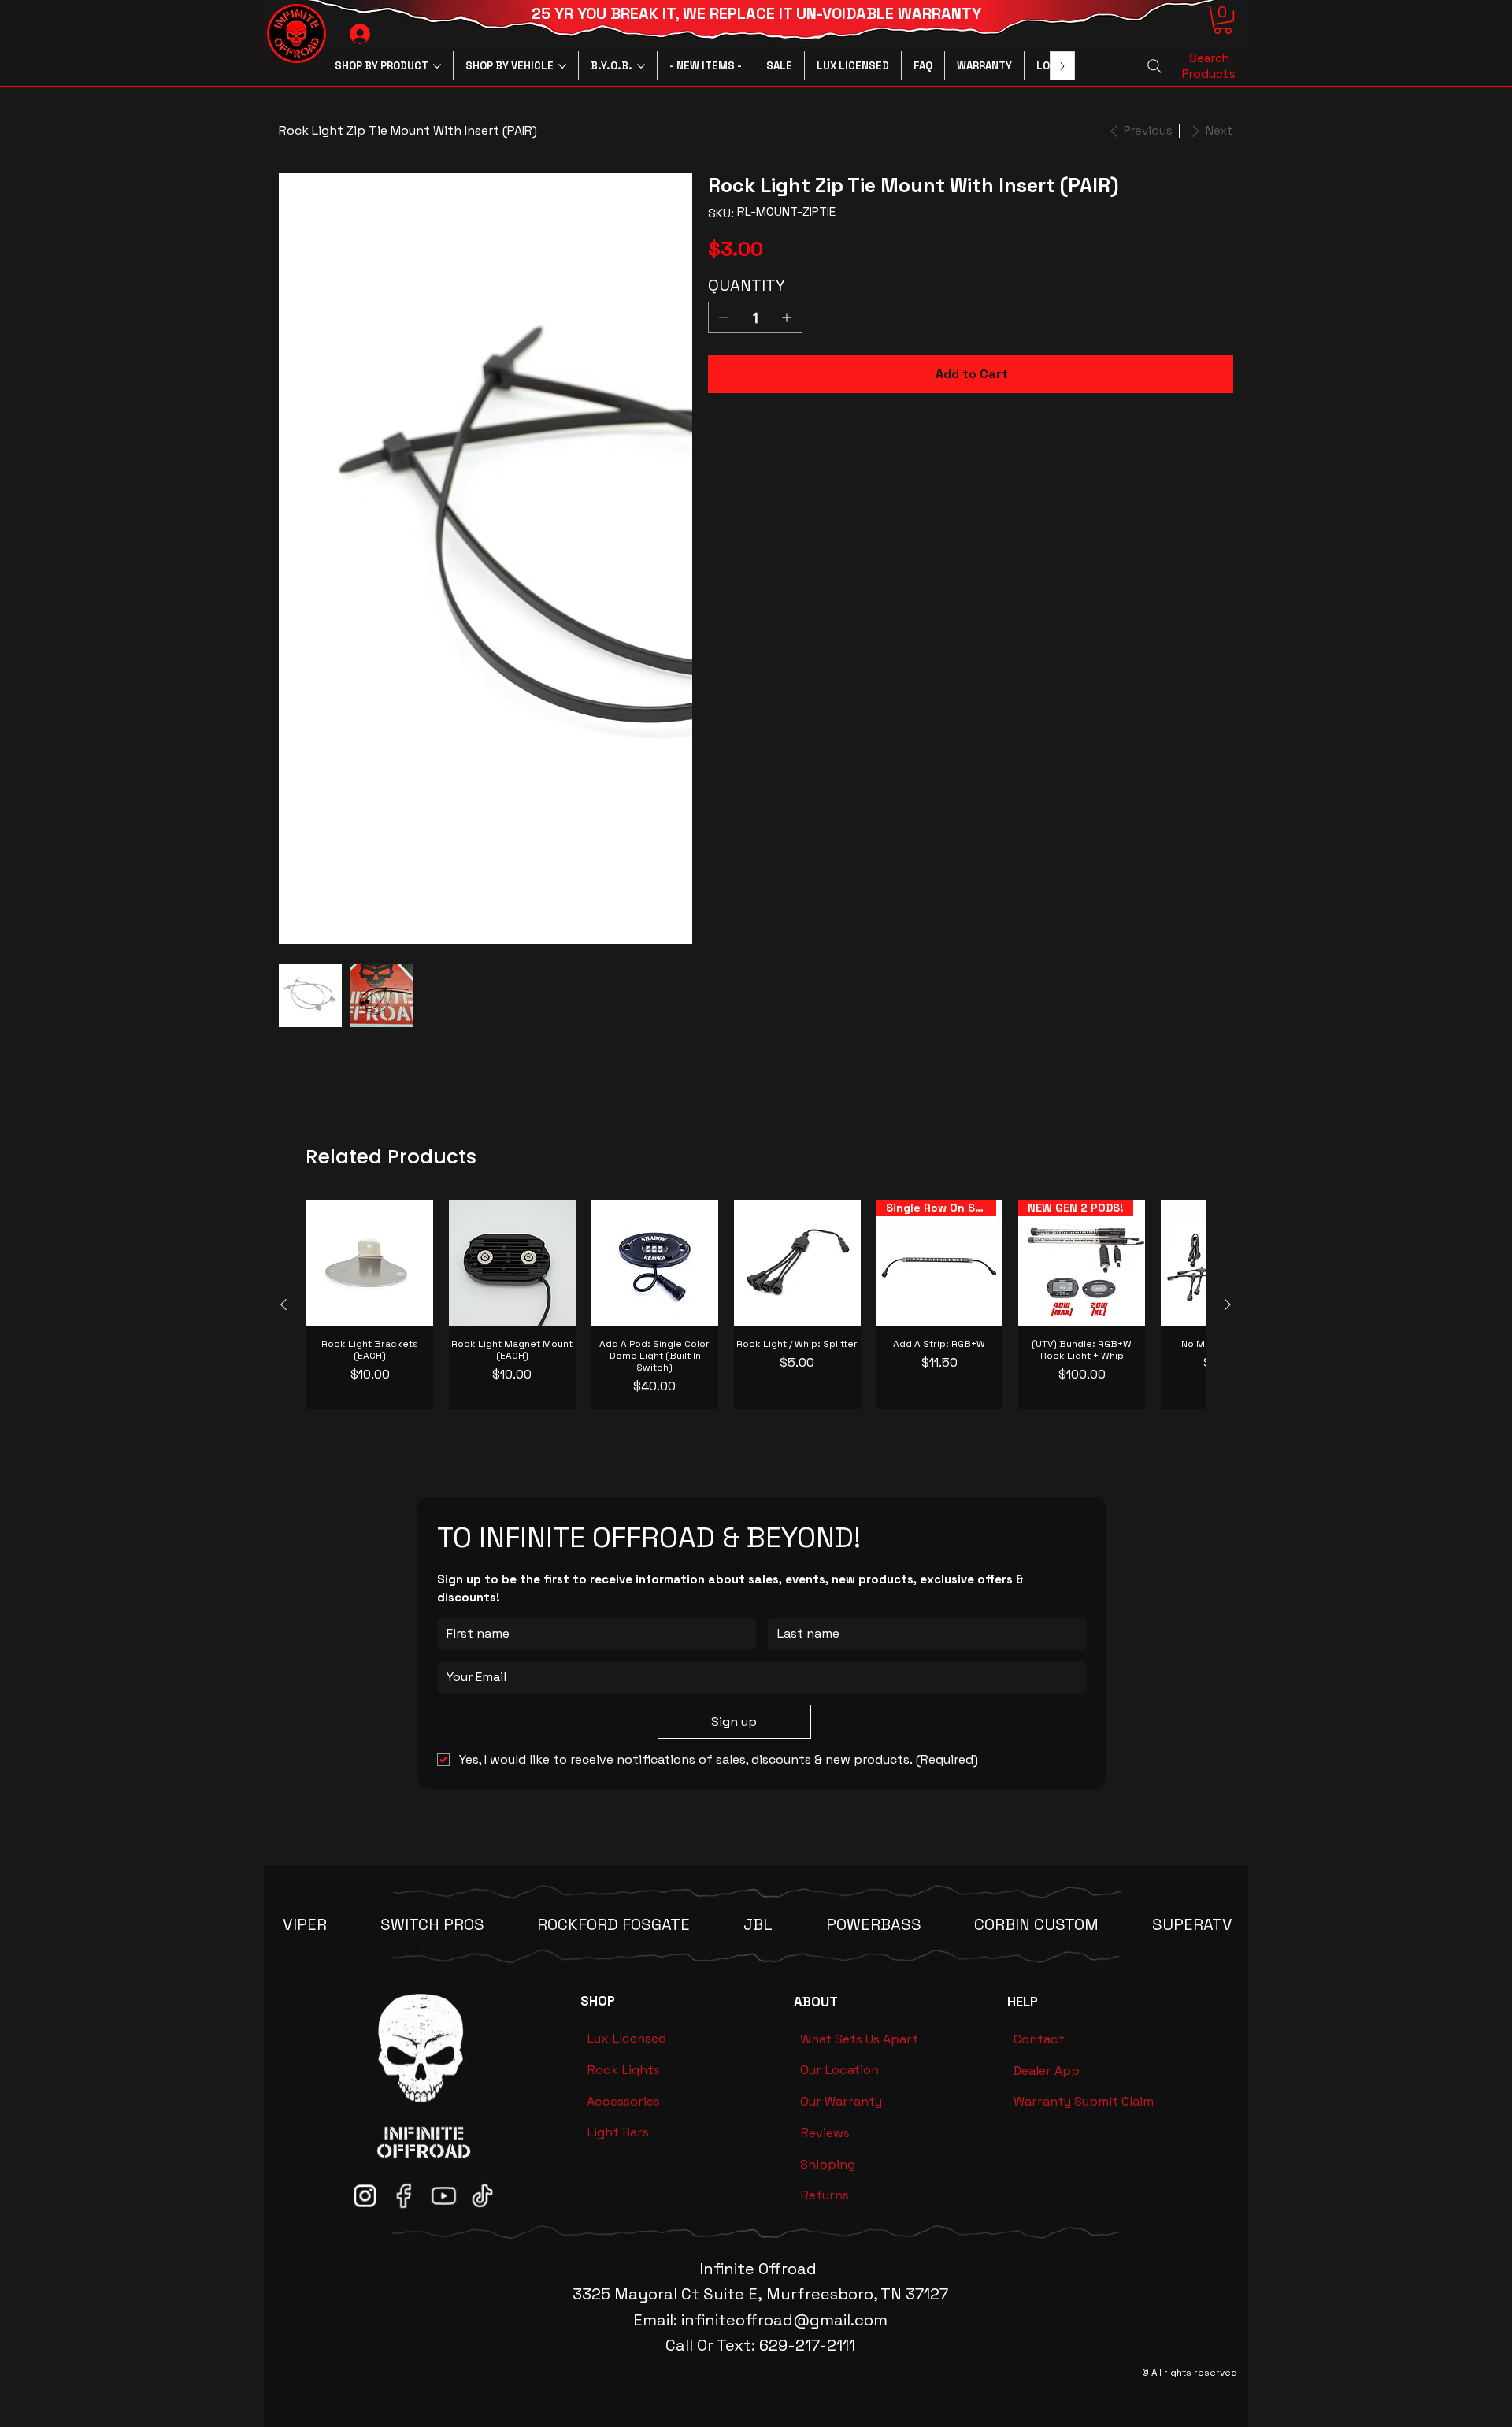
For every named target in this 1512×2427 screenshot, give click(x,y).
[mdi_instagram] (365, 1969)
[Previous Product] (283, 1078)
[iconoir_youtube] (443, 1969)
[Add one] (787, 317)
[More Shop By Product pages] (437, 66)
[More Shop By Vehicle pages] (562, 66)
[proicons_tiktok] (482, 1969)
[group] (756, 1079)
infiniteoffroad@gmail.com (784, 2094)
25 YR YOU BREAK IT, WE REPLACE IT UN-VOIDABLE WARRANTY (756, 14)
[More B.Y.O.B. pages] (641, 66)
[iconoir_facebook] (404, 1969)
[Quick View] (370, 1037)
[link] (1223, 20)
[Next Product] (1228, 1078)
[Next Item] (657, 379)
